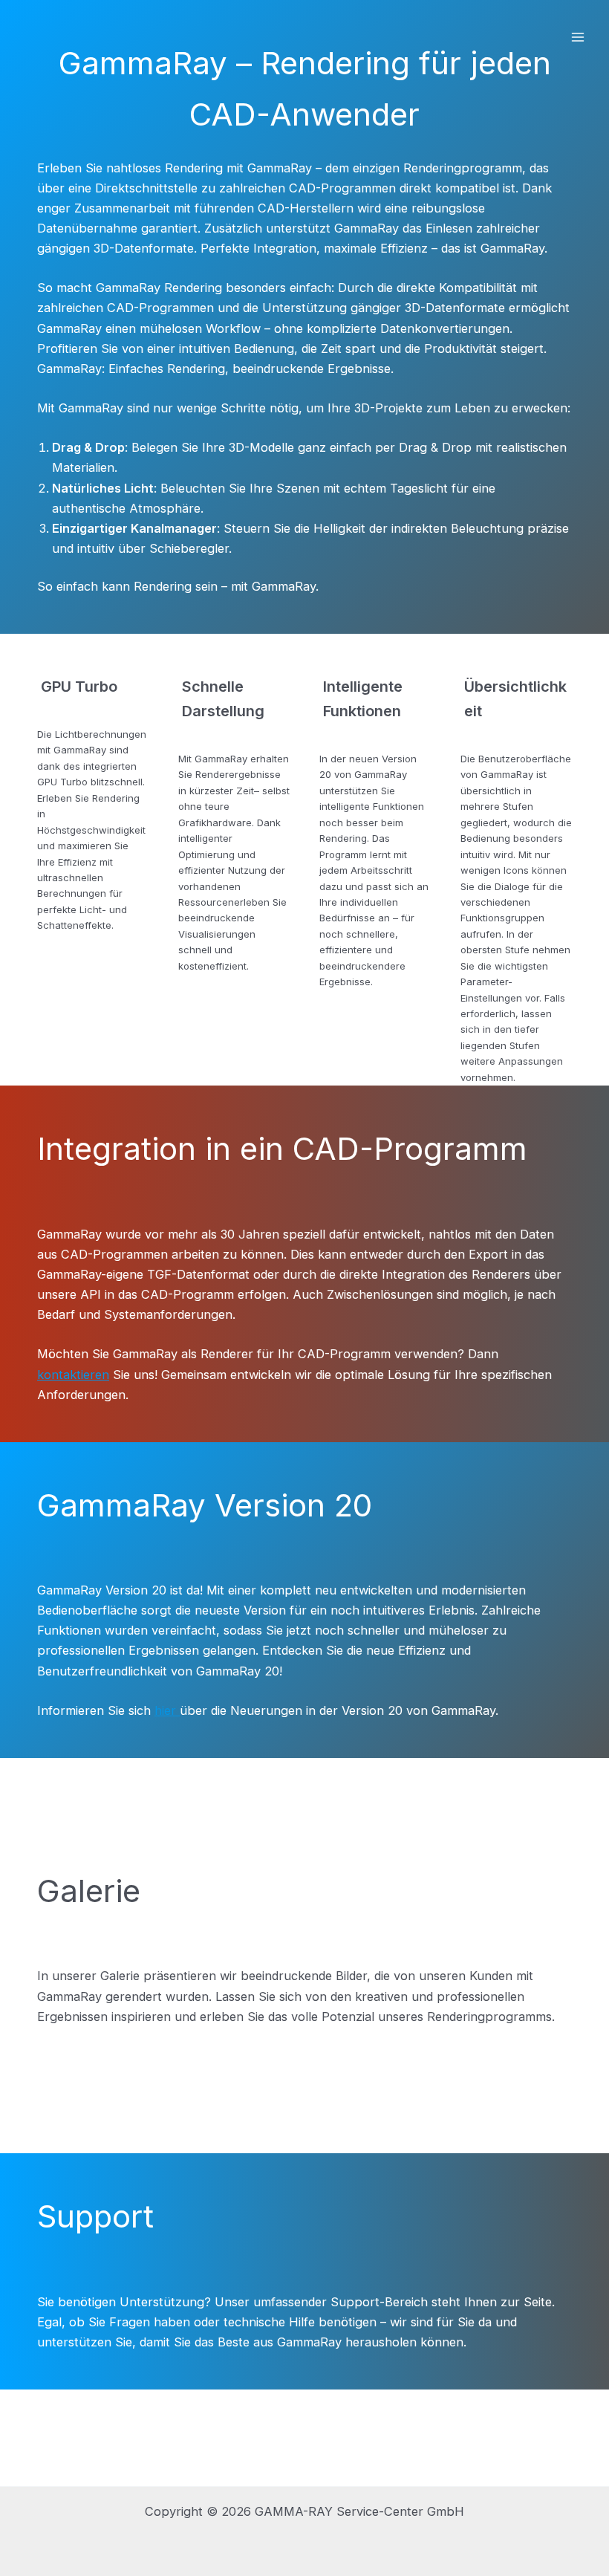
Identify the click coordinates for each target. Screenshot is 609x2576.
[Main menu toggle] (577, 38)
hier (167, 1710)
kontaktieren (73, 1375)
